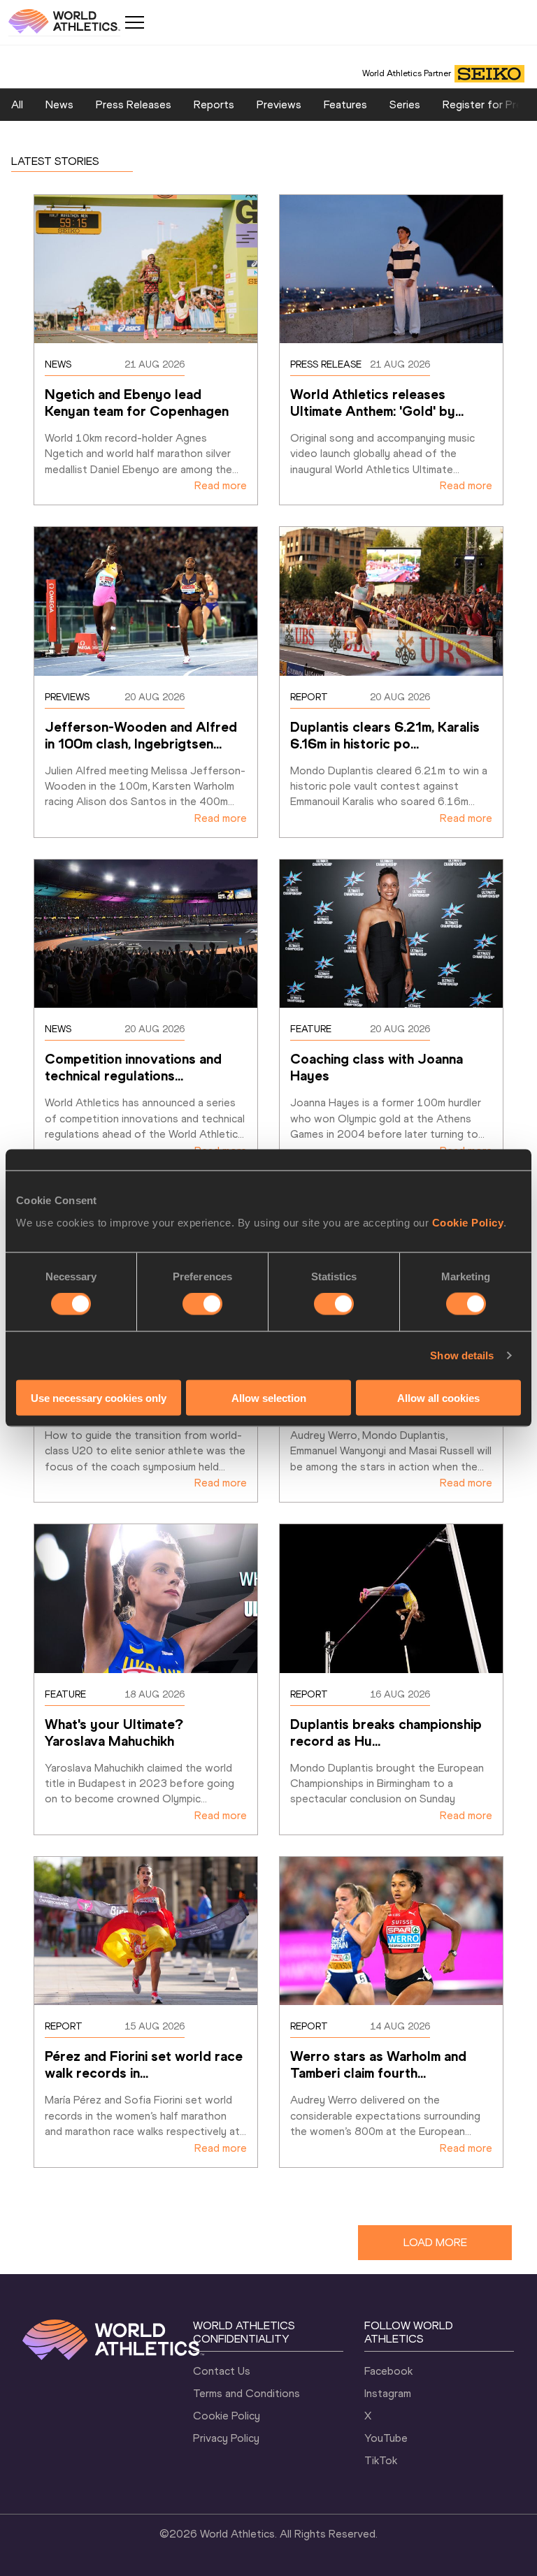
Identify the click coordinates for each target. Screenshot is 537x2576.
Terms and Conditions (246, 2393)
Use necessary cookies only (99, 1397)
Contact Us (222, 2371)
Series (405, 104)
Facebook (388, 2371)
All (17, 104)
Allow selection (269, 1397)
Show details (462, 1355)
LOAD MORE (435, 2242)
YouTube (386, 2438)
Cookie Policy (468, 1222)
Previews (279, 104)
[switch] (202, 1304)
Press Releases (134, 104)
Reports (214, 104)
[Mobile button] (134, 22)
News (59, 104)
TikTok (381, 2460)
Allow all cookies (438, 1397)
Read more (221, 485)
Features (345, 104)
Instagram (388, 2393)
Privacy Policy (226, 2438)
